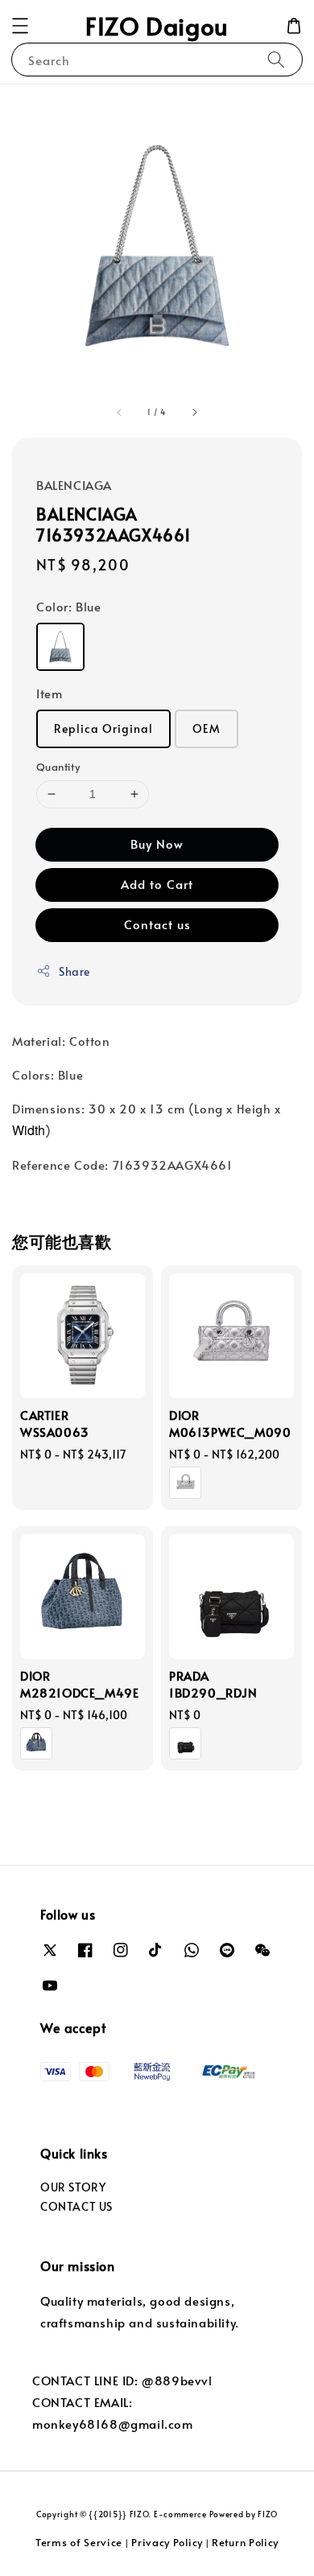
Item (49, 693)
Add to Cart (157, 884)
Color (69, 606)
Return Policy (245, 2542)
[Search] (276, 59)
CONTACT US (76, 2206)
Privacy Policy (167, 2542)
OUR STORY (73, 2187)
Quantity (58, 767)
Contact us (157, 924)
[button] (20, 26)
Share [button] (74, 971)
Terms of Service (79, 2542)
